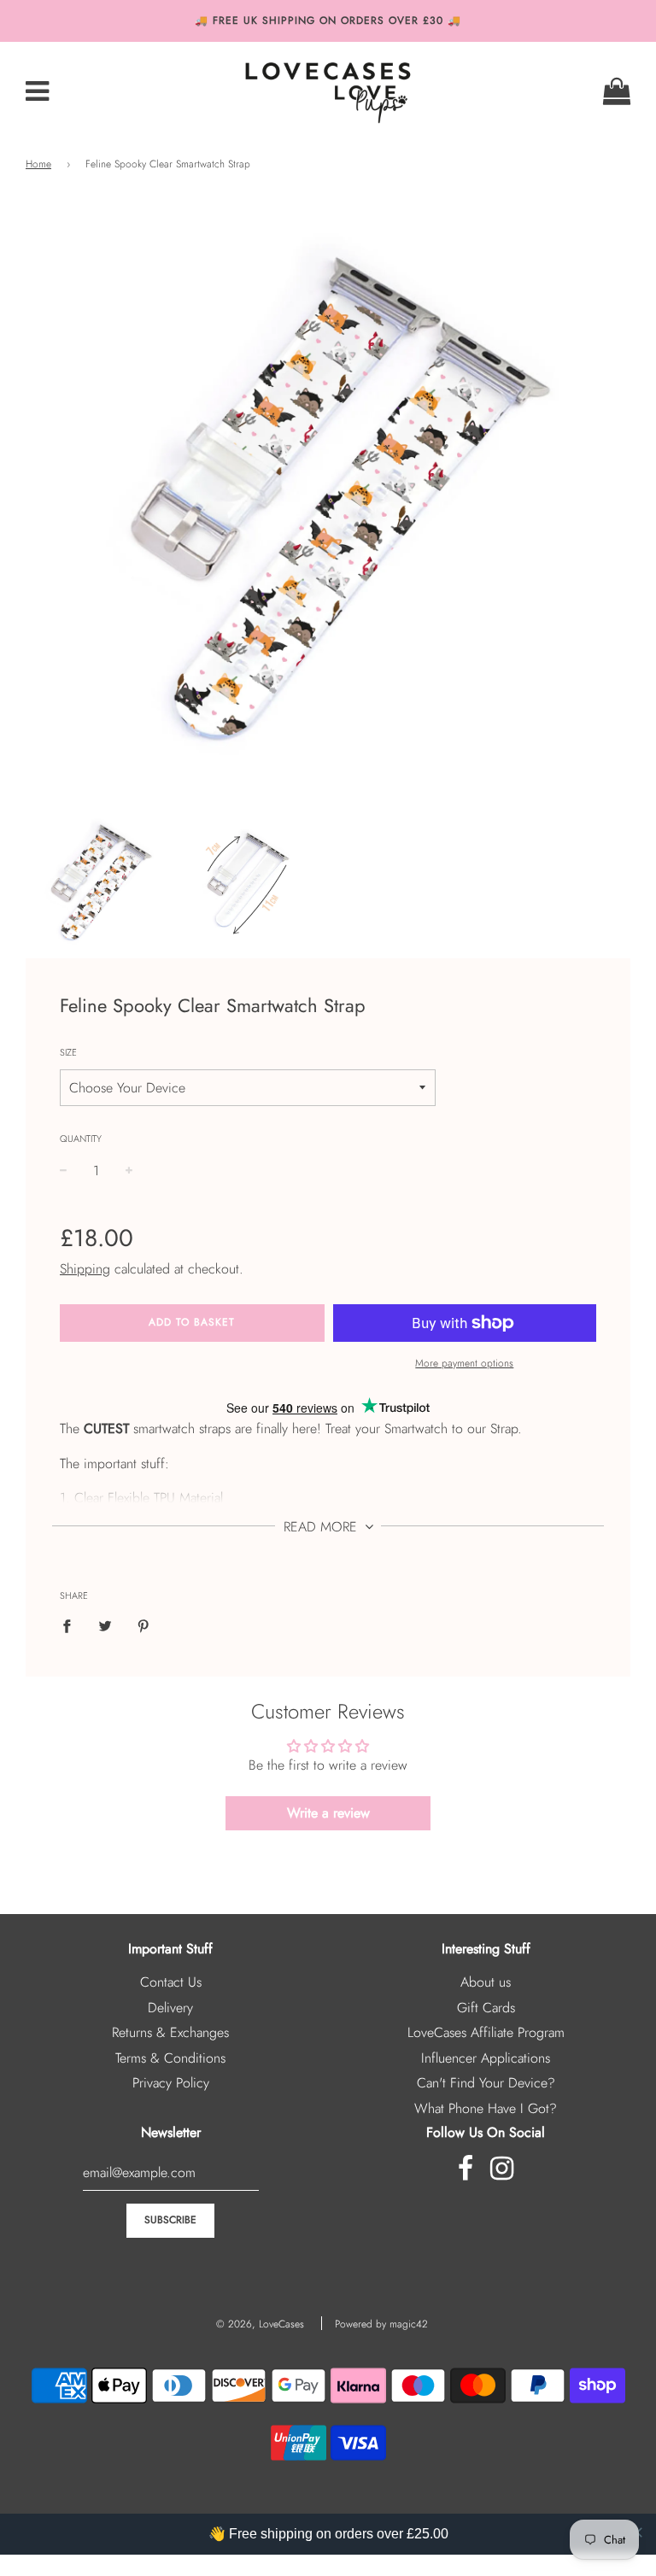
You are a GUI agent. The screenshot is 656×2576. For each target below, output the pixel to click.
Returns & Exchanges (170, 2032)
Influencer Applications (486, 2058)
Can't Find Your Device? (486, 2083)
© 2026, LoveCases (260, 2324)
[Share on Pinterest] (143, 1625)
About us (486, 1982)
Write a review (328, 1813)
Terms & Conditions (170, 2058)
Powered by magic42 (381, 2324)
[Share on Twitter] (105, 1625)
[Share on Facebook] (72, 1625)
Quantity (81, 1139)
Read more (322, 1527)
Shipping (85, 1269)
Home (38, 164)
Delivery (170, 2008)
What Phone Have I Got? (486, 2108)
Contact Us (171, 1982)
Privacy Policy (171, 2083)
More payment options (464, 1363)
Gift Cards (486, 2008)
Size (68, 1052)
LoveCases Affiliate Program (486, 2032)
